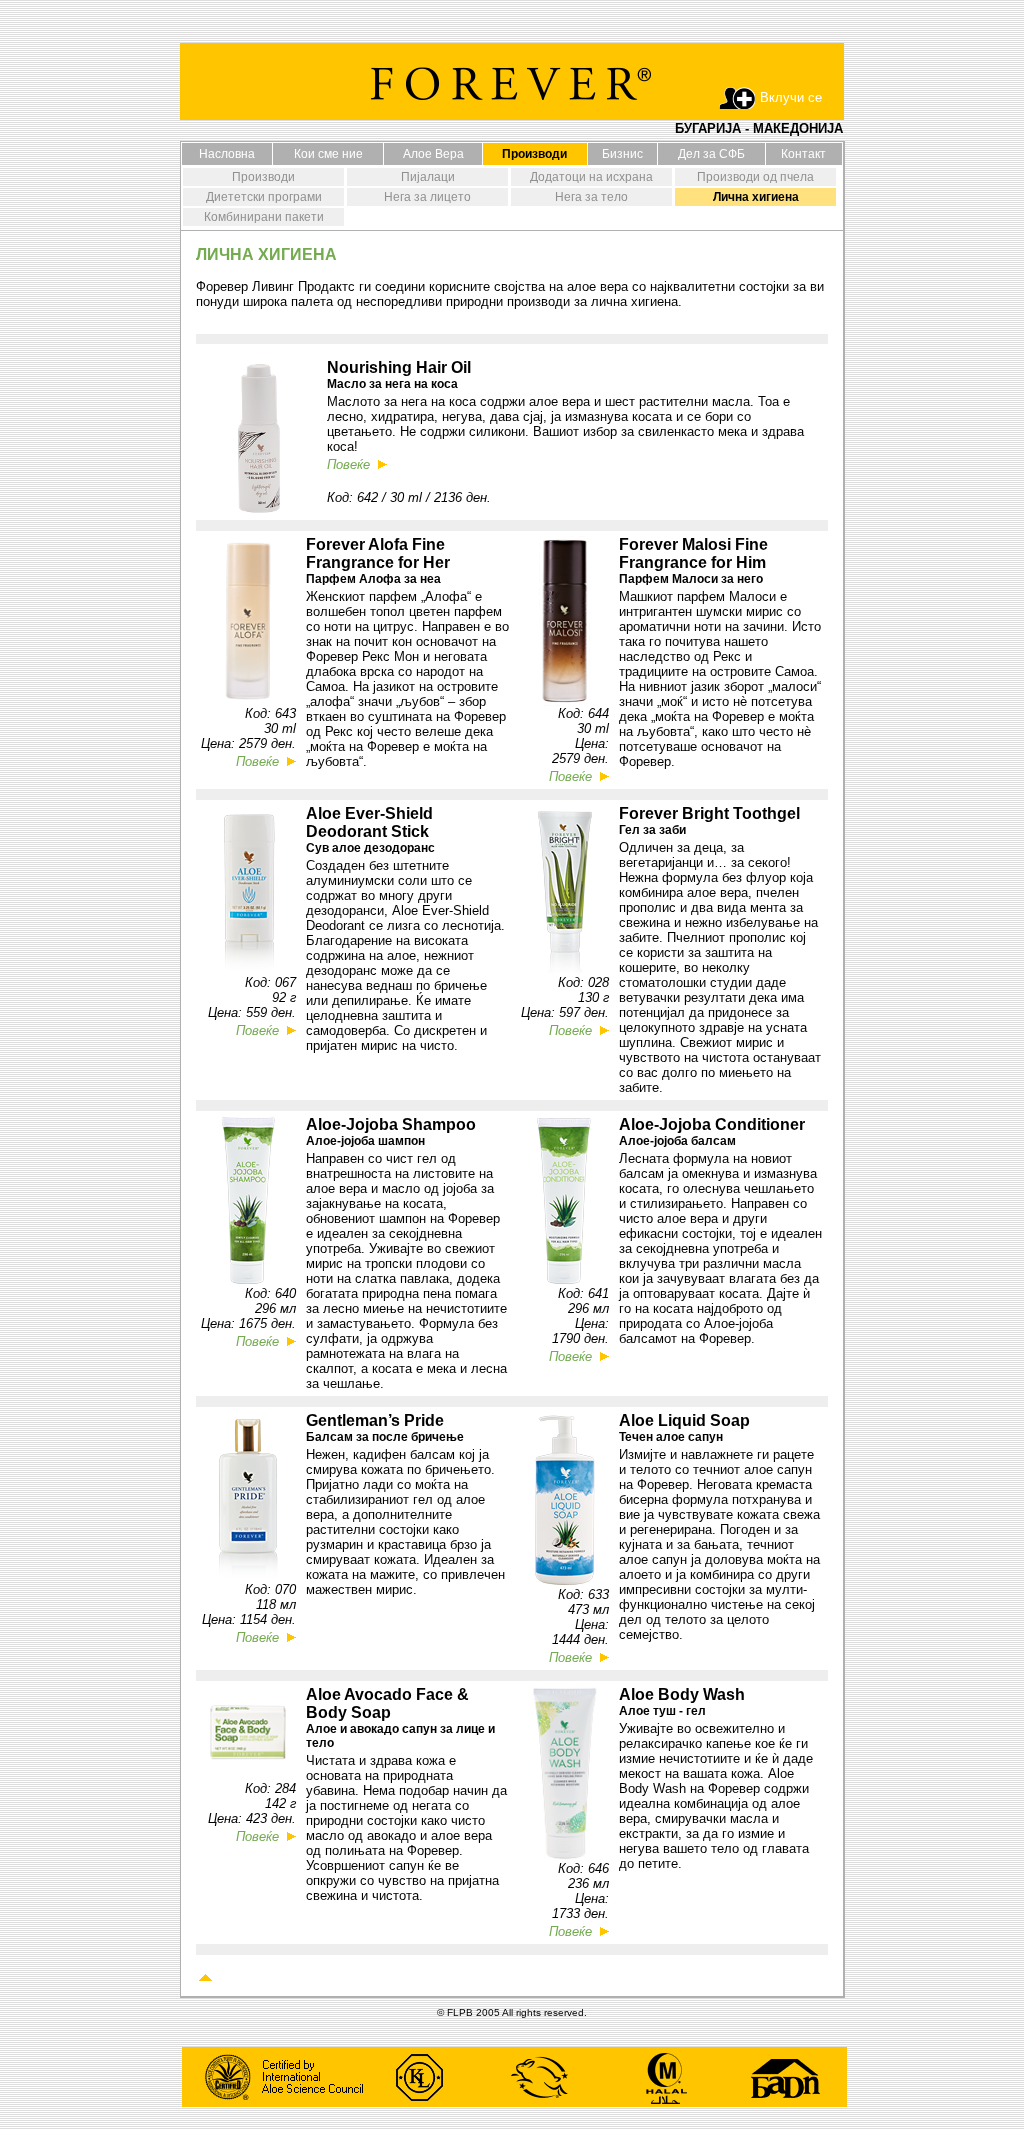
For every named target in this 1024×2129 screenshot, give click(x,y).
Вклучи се (791, 97)
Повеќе (261, 761)
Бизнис (622, 154)
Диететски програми (264, 197)
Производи (263, 177)
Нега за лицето (427, 197)
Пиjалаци (428, 177)
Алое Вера (433, 154)
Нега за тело (591, 197)
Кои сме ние (328, 154)
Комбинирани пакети (264, 217)
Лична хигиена (756, 197)
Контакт (803, 154)
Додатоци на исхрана (591, 177)
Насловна (227, 154)
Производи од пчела (755, 177)
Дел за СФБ (711, 154)
